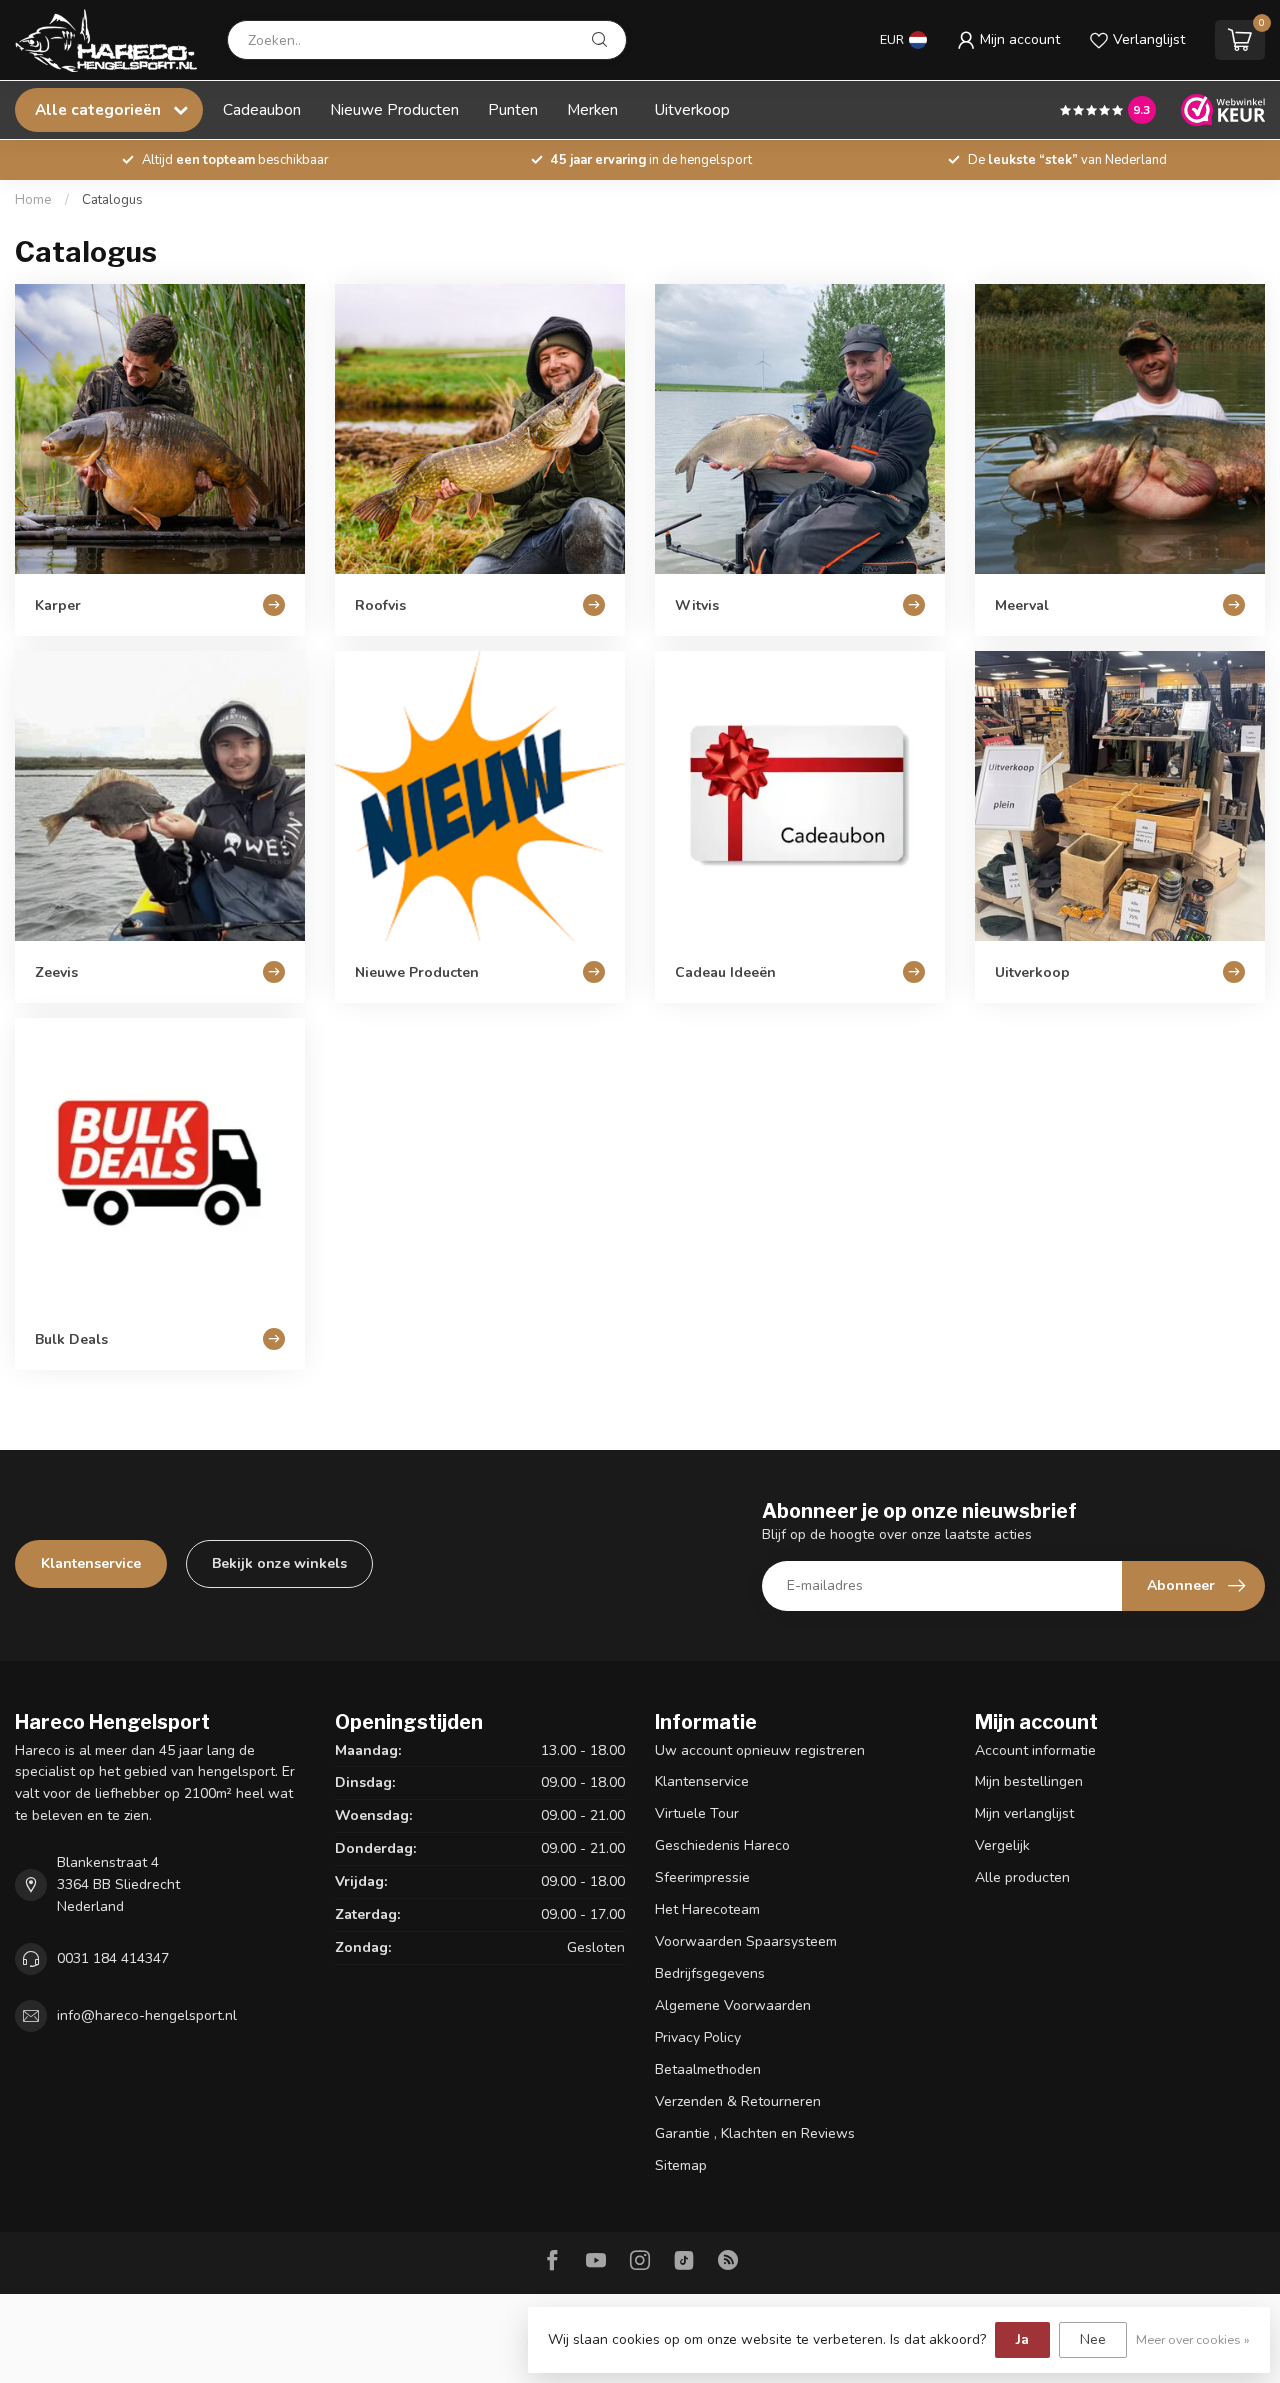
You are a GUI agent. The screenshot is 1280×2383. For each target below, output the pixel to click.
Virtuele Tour (697, 1813)
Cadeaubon (262, 109)
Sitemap (681, 2165)
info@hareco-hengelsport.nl (147, 2015)
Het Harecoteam (707, 1909)
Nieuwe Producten (394, 109)
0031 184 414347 (113, 1958)
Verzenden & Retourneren (738, 2101)
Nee (1093, 2339)
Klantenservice (91, 1563)
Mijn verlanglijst (1024, 1813)
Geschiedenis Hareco (722, 1845)
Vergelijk (1002, 1845)
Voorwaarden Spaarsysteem (746, 1941)
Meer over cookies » (1193, 2339)
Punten (513, 109)
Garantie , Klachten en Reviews (755, 2133)
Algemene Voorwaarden (733, 2005)
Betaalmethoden (708, 2069)
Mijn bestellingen (1029, 1781)
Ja (1022, 2339)
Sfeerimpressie (702, 1877)
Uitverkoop (692, 109)
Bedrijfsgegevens (710, 1973)
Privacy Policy (698, 2037)
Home (33, 200)
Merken (592, 109)
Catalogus (112, 200)
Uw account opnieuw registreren (760, 1750)
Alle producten (1022, 1877)
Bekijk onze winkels (279, 1563)
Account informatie (1035, 1750)
